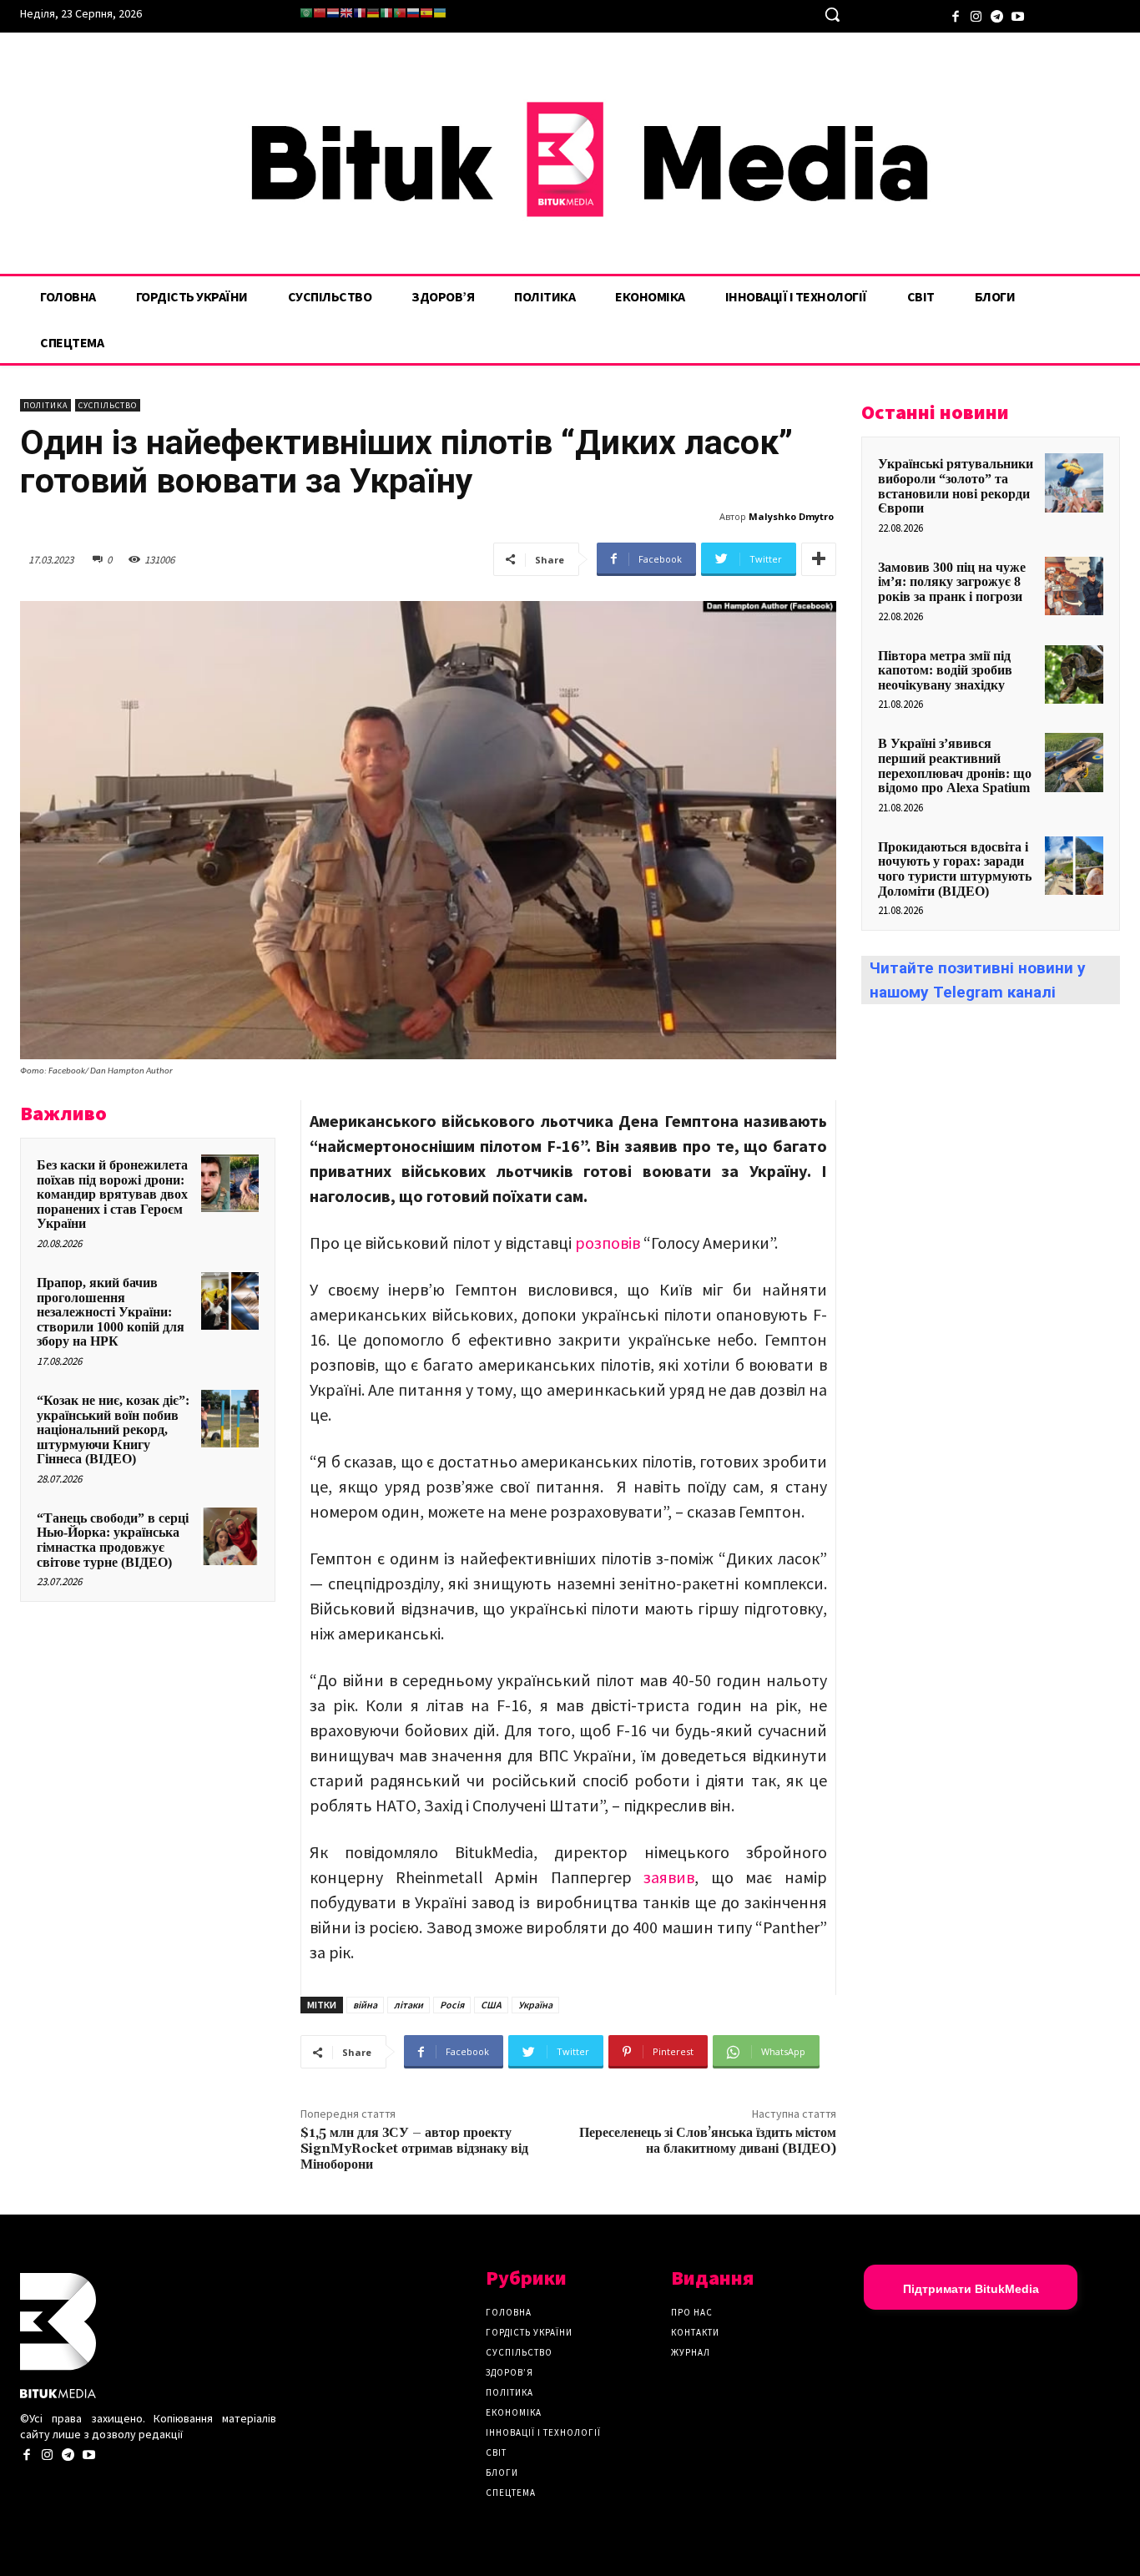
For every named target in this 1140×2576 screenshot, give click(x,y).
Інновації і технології (543, 2432)
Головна (509, 2312)
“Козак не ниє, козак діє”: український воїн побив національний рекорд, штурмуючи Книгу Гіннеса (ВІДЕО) (113, 1429)
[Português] (400, 13)
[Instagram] (976, 15)
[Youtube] (1018, 15)
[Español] (426, 13)
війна (365, 2005)
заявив (669, 1877)
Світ (496, 2452)
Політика (45, 405)
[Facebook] (955, 15)
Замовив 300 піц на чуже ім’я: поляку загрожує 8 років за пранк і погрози (952, 582)
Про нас (692, 2312)
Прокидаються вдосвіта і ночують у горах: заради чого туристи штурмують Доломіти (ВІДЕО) (955, 869)
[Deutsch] (373, 13)
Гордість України (529, 2332)
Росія (452, 2005)
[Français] (360, 13)
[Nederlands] (333, 13)
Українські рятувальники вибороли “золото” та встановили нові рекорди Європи (956, 486)
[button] (832, 14)
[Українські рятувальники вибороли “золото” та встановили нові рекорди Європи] (1074, 482)
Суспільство (108, 405)
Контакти (695, 2332)
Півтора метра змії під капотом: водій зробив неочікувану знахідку (945, 670)
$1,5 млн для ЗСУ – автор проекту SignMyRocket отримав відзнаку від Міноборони (414, 2149)
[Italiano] (386, 13)
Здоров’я (509, 2372)
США (491, 2005)
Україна (535, 2005)
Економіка (514, 2412)
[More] (819, 559)
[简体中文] (320, 13)
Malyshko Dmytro (791, 516)
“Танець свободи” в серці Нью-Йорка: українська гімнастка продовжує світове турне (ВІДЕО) (113, 1540)
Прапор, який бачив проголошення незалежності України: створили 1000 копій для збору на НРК (111, 1312)
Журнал (691, 2352)
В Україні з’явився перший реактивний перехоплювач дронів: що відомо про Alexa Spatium (955, 765)
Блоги (502, 2472)
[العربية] (306, 13)
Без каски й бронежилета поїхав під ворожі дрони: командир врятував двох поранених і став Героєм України (112, 1194)
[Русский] (413, 13)
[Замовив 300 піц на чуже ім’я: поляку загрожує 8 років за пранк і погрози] (1074, 586)
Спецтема (511, 2493)
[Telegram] (997, 15)
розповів (609, 1243)
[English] (346, 13)
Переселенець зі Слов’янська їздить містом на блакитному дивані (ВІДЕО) (708, 2141)
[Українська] (440, 13)
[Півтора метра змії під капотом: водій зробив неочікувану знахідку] (1074, 674)
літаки (409, 2005)
